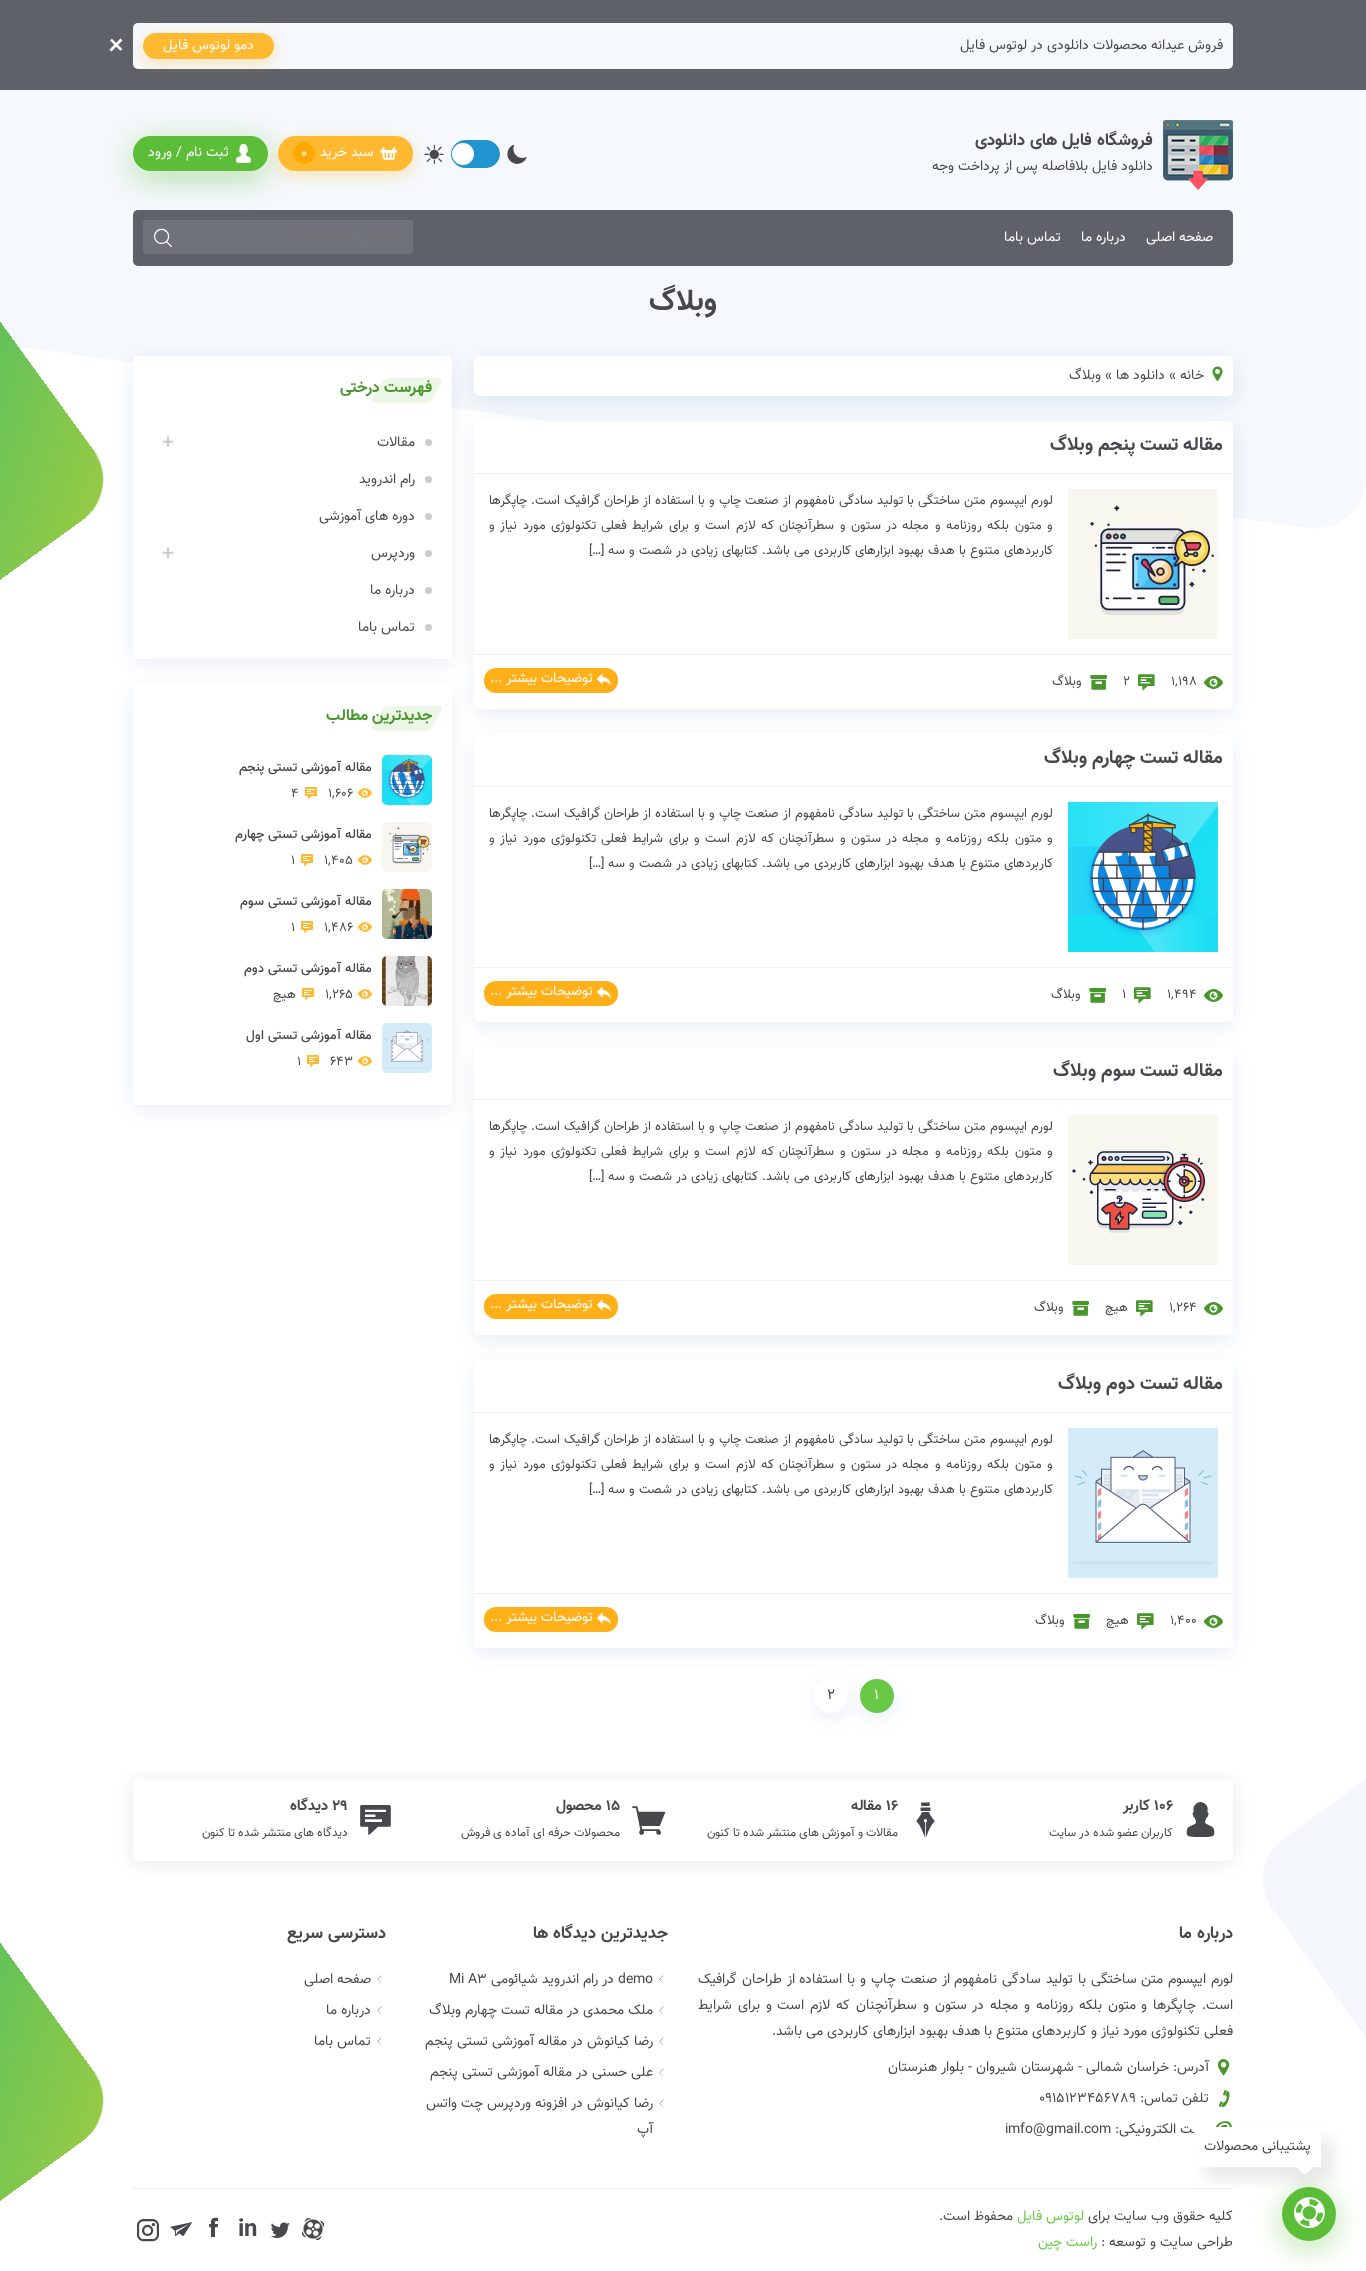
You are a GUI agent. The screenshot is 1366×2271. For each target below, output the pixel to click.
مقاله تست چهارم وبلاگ (1133, 758)
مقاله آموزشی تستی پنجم (305, 781)
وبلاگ (1067, 682)
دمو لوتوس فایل (208, 46)
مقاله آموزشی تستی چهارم (303, 848)
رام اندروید (387, 480)
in (247, 2229)
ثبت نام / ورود (188, 153)
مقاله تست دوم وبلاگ (1140, 1384)
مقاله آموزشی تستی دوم (308, 982)
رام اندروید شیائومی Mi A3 (523, 1980)
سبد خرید (337, 153)
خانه (1192, 376)
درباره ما (1103, 238)
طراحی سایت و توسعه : (1135, 2243)
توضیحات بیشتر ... (541, 679)
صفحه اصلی (1179, 238)
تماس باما (1032, 238)
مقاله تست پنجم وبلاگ (1136, 445)
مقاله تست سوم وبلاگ (1138, 1071)
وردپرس (393, 554)
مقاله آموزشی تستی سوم (306, 915)
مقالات (396, 443)
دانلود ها (1140, 376)
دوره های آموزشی (367, 517)
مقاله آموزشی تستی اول (309, 1049)
